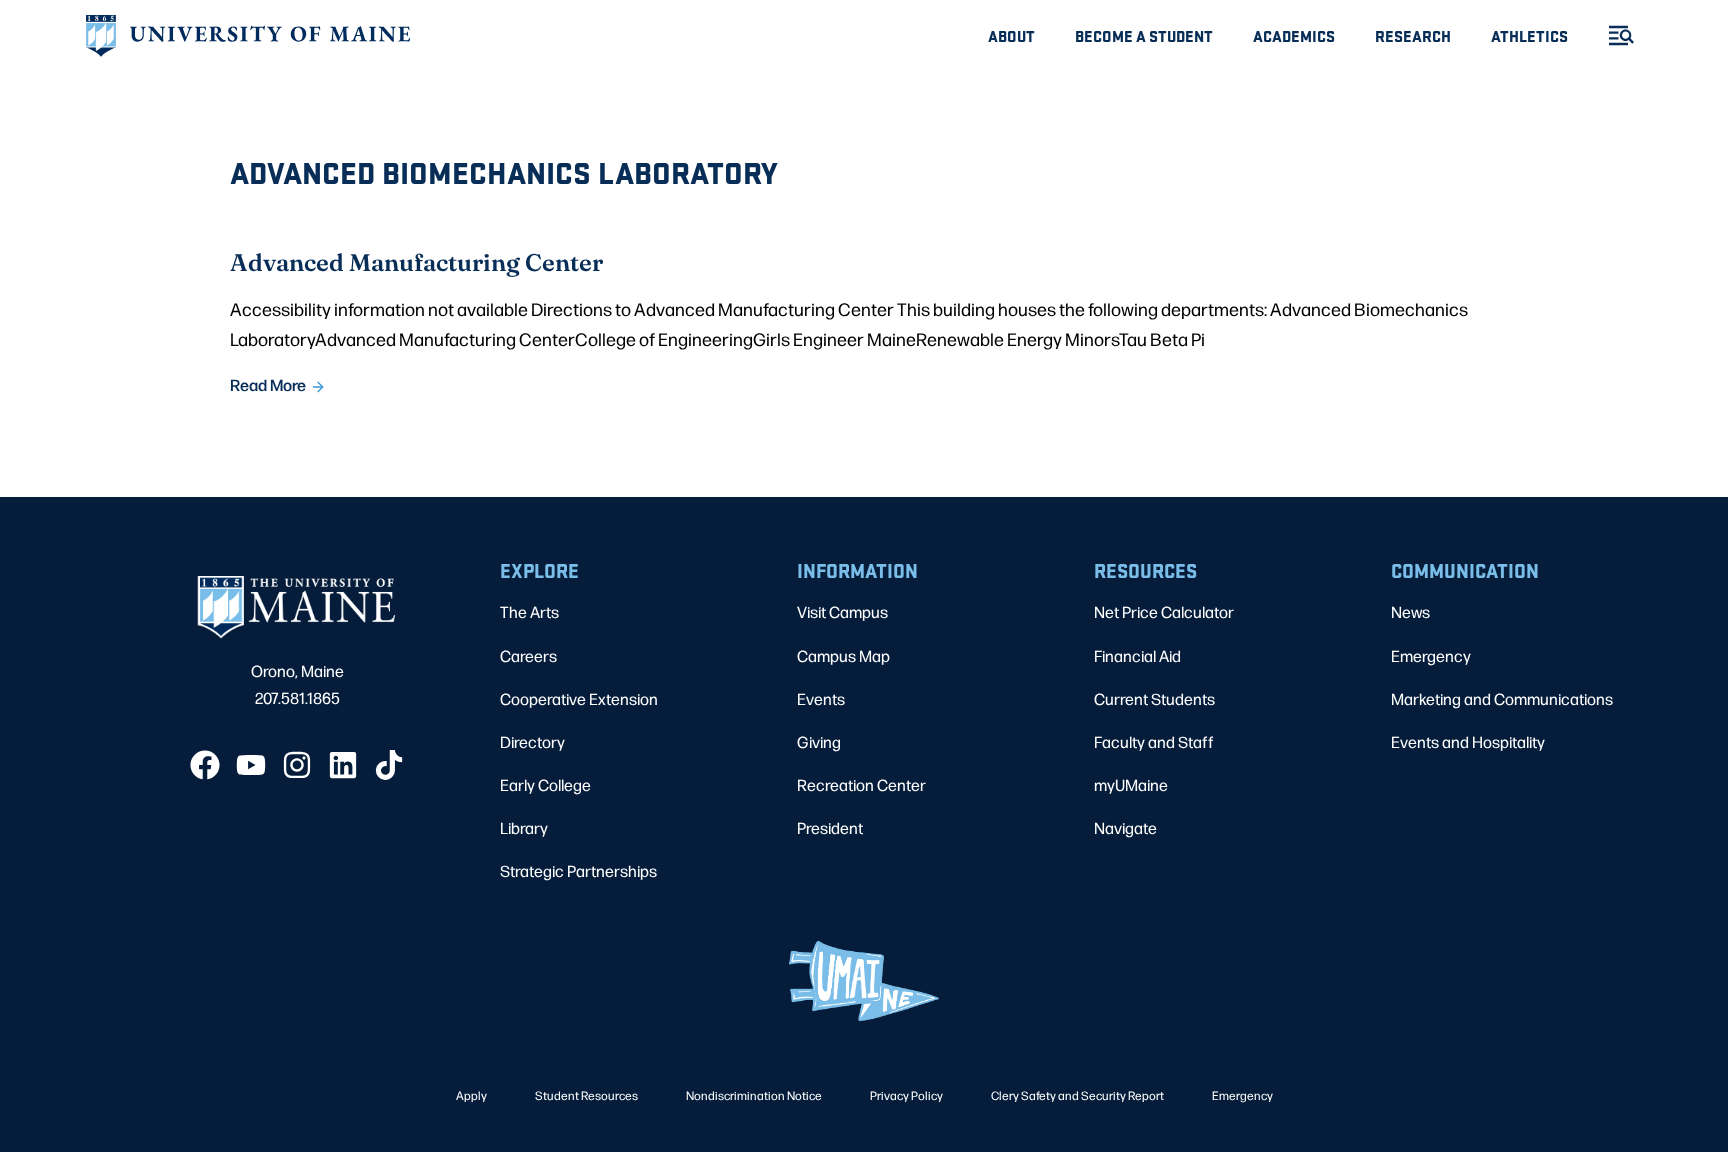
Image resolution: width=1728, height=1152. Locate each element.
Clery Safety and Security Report (1077, 1095)
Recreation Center (861, 784)
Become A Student (1144, 35)
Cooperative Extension (579, 698)
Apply (471, 1095)
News (1410, 611)
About (1011, 35)
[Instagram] (297, 765)
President (830, 827)
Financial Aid (1137, 655)
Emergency (1431, 655)
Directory (532, 741)
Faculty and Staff (1154, 741)
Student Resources (586, 1095)
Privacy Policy (906, 1095)
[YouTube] (251, 765)
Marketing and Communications (1502, 698)
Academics (1294, 35)
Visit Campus (842, 611)
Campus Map (843, 655)
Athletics (1529, 35)
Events (821, 698)
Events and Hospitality (1468, 741)
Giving (819, 741)
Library (524, 827)
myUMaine (1131, 784)
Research (1413, 35)
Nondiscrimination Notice (754, 1095)
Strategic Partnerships (578, 870)
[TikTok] (389, 765)
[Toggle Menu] (1613, 35)
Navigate (1125, 827)
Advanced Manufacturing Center (416, 261)
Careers (528, 655)
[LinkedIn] (343, 765)
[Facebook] (205, 765)
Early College (545, 784)
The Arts (529, 611)
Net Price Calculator (1164, 611)
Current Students (1154, 698)
